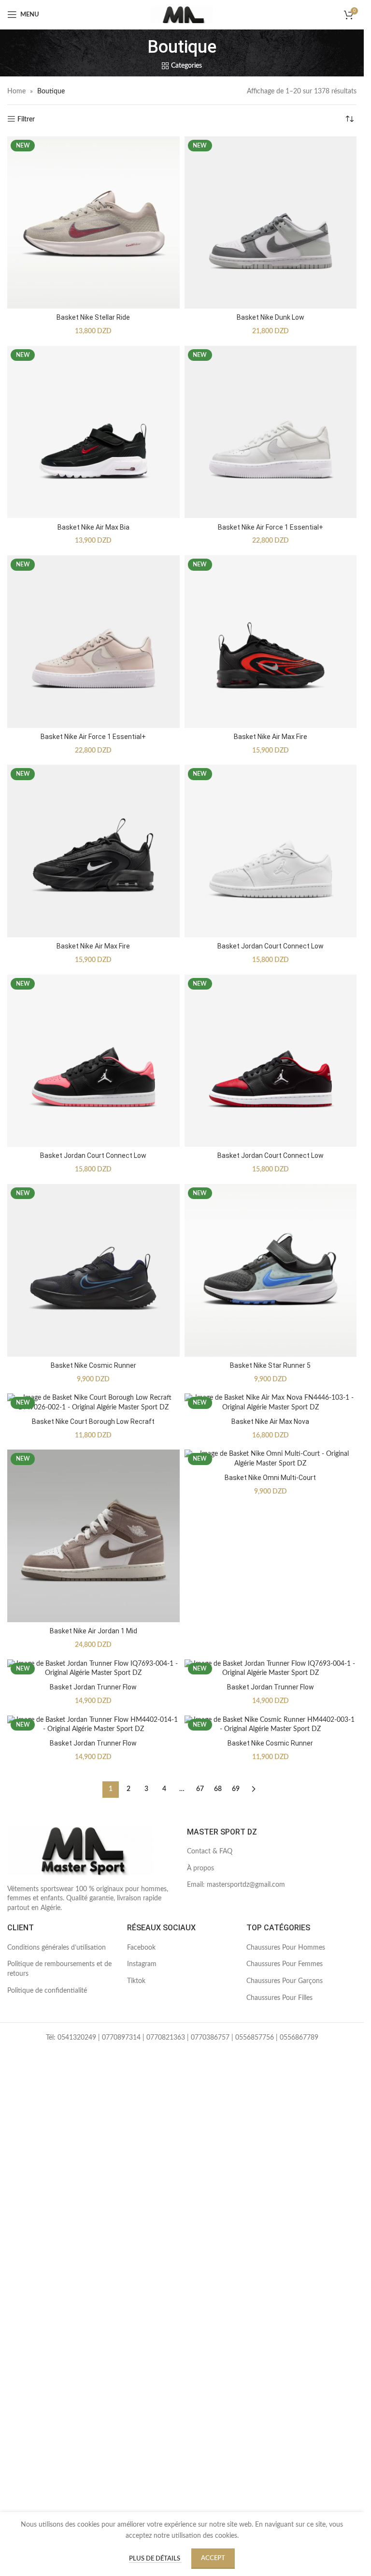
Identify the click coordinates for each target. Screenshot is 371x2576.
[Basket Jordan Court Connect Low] (271, 851)
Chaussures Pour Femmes (285, 1964)
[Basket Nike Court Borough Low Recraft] (93, 1403)
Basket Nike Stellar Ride (93, 317)
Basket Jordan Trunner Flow (93, 1687)
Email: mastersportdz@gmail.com (236, 1885)
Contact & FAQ (210, 1851)
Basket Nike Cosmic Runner (93, 1365)
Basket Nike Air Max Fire (271, 737)
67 (200, 1789)
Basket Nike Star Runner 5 (270, 1365)
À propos (200, 1868)
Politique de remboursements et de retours (59, 1969)
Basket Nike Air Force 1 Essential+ (271, 527)
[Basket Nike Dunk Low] (271, 223)
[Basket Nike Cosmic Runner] (93, 1270)
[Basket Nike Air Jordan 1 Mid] (93, 1536)
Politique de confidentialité (47, 1991)
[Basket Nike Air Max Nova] (271, 1403)
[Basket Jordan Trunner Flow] (93, 1669)
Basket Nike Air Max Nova (270, 1421)
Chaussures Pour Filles (279, 1998)
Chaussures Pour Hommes (286, 1948)
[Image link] (80, 1851)
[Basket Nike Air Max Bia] (93, 432)
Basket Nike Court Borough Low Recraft (93, 1421)
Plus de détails (155, 2559)
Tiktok (136, 1981)
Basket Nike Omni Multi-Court (270, 1478)
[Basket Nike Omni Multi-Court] (271, 1459)
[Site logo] (182, 15)
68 (218, 1789)
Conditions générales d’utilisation (57, 1948)
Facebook (141, 1948)
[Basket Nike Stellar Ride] (93, 223)
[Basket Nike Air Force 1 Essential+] (271, 432)
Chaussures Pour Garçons (285, 1981)
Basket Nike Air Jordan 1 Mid (93, 1631)
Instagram (142, 1964)
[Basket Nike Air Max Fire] (271, 642)
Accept (213, 2558)
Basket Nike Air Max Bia (93, 527)
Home (16, 91)
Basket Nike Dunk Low (271, 317)
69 (236, 1789)
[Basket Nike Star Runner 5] (271, 1270)
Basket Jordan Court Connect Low (271, 946)
